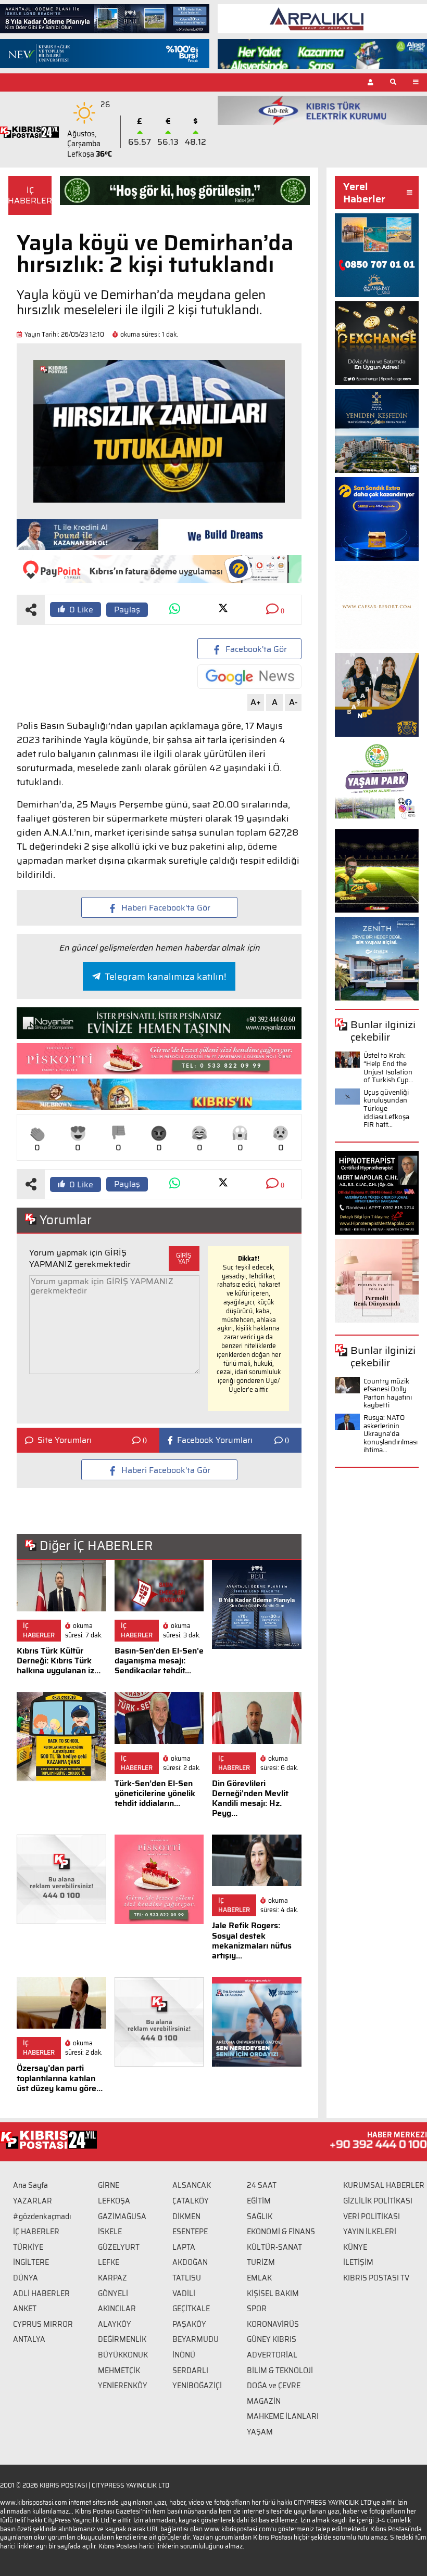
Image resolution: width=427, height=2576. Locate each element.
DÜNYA (26, 2278)
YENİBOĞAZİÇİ (197, 2386)
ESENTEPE (190, 2232)
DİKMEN (186, 2216)
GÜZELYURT (119, 2247)
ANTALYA (29, 2339)
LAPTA (184, 2247)
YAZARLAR (33, 2201)
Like (81, 610)
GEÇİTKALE (191, 2309)
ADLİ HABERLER (41, 2293)
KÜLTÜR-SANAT (274, 2247)
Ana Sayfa (30, 2185)
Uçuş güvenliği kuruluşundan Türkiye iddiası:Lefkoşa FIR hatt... (386, 1108)
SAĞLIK (260, 2216)
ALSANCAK (192, 2185)
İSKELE (110, 2232)
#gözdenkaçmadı (42, 2216)
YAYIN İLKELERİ (370, 2232)
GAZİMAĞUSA (122, 2216)
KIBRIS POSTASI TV (376, 2278)
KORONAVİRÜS (273, 2324)
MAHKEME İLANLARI (283, 2416)
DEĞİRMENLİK (122, 2339)
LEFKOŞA (114, 2201)
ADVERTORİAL (272, 2355)
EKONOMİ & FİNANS (281, 2232)
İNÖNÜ (184, 2355)
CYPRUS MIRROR (43, 2324)
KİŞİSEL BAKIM (273, 2293)
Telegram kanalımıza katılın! (165, 977)
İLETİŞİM (358, 2262)
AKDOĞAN (190, 2262)
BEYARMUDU (196, 2339)
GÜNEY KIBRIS (272, 2339)
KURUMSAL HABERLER (384, 2185)
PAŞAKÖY (189, 2324)
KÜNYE (355, 2247)
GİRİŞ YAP (184, 1258)
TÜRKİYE (28, 2247)
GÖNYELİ (113, 2293)
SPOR (257, 2309)
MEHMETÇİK (119, 2370)
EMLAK (259, 2278)
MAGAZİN (264, 2401)
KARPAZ (112, 2278)
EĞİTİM (259, 2201)
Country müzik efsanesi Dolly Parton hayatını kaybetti (388, 1393)
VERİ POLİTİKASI (372, 2216)
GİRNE (109, 2185)
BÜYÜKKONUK (123, 2355)
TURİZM (261, 2262)
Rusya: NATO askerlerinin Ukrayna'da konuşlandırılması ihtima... (391, 1434)
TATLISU (187, 2278)
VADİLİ (184, 2293)
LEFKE (109, 2262)
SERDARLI (190, 2370)
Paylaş (127, 610)
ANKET (25, 2309)
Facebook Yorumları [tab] (215, 1440)
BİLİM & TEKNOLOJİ (280, 2370)
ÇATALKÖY (191, 2201)
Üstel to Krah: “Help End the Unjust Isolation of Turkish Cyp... (388, 1068)
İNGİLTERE (31, 2262)
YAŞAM (260, 2432)
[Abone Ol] (249, 677)
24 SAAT (262, 2185)
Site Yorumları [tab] (65, 1440)
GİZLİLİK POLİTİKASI (378, 2201)
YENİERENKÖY (123, 2386)
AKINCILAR (117, 2309)
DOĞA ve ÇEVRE (274, 2386)
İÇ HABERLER (36, 2232)
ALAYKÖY (115, 2324)
